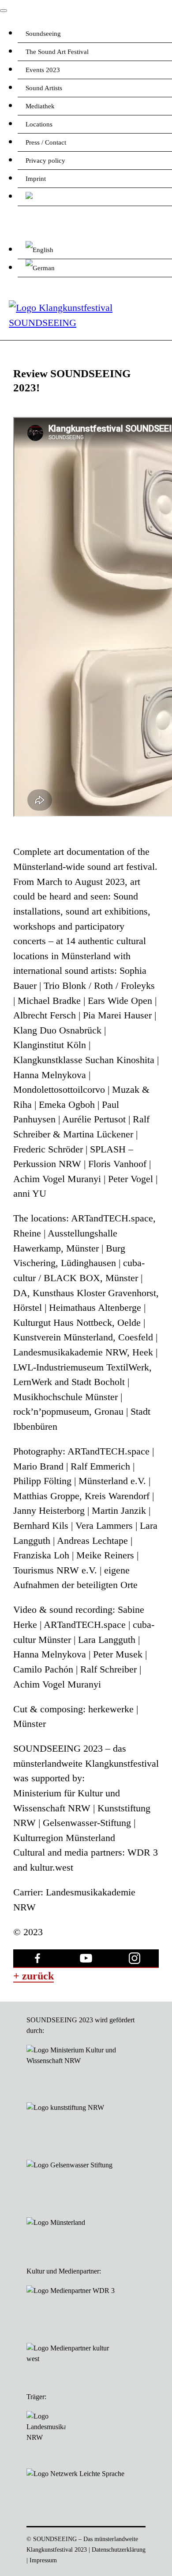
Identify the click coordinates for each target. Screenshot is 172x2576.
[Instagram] (135, 1959)
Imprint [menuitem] (36, 179)
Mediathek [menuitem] (40, 106)
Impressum (43, 2560)
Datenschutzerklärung (119, 2549)
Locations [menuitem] (39, 124)
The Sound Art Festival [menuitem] (57, 52)
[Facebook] (37, 1959)
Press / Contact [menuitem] (46, 142)
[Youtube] (86, 1959)
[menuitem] (95, 197)
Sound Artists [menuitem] (44, 88)
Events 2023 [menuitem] (43, 70)
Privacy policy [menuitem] (45, 161)
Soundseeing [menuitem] (43, 34)
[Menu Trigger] (4, 11)
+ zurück (34, 1976)
